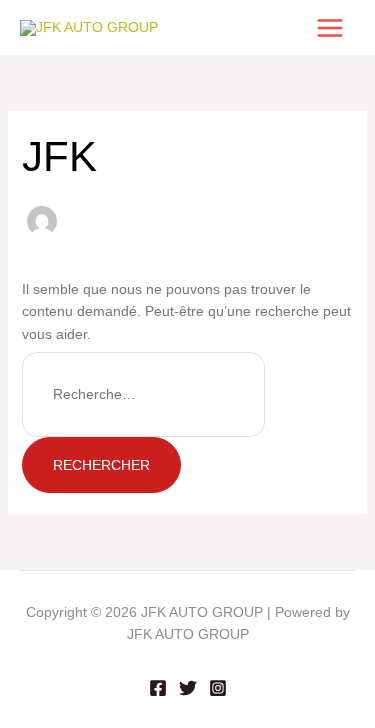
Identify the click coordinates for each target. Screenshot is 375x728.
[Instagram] (218, 688)
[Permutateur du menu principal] (329, 27)
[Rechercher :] (143, 394)
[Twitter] (188, 688)
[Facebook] (158, 688)
